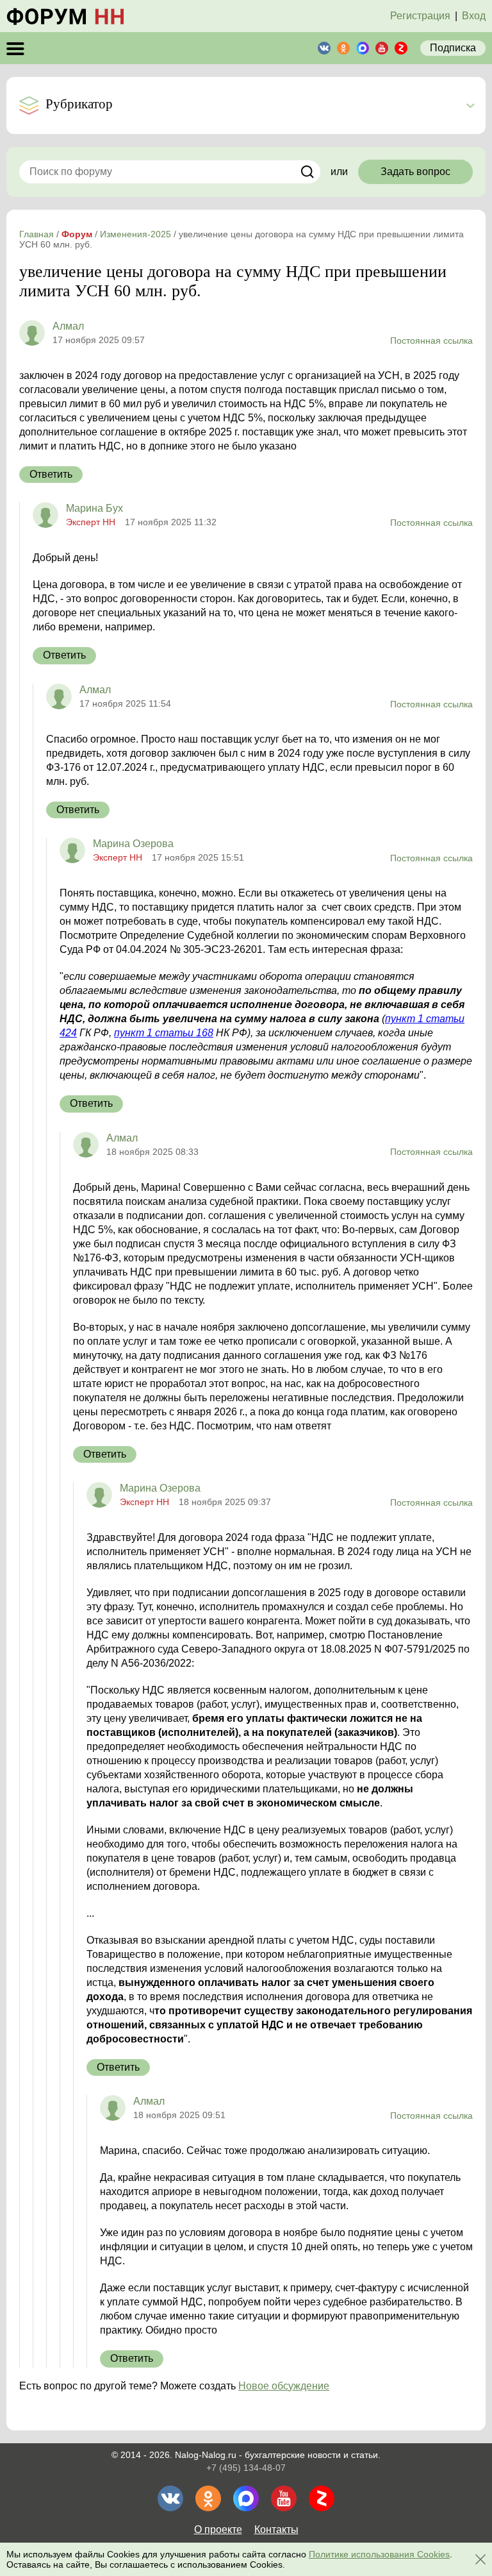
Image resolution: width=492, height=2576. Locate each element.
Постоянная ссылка (431, 341)
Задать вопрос (415, 172)
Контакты (276, 2530)
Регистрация (420, 16)
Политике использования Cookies (379, 2554)
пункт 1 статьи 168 (164, 1033)
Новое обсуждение (284, 2386)
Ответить (51, 474)
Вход (474, 16)
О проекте (218, 2530)
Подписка (453, 48)
